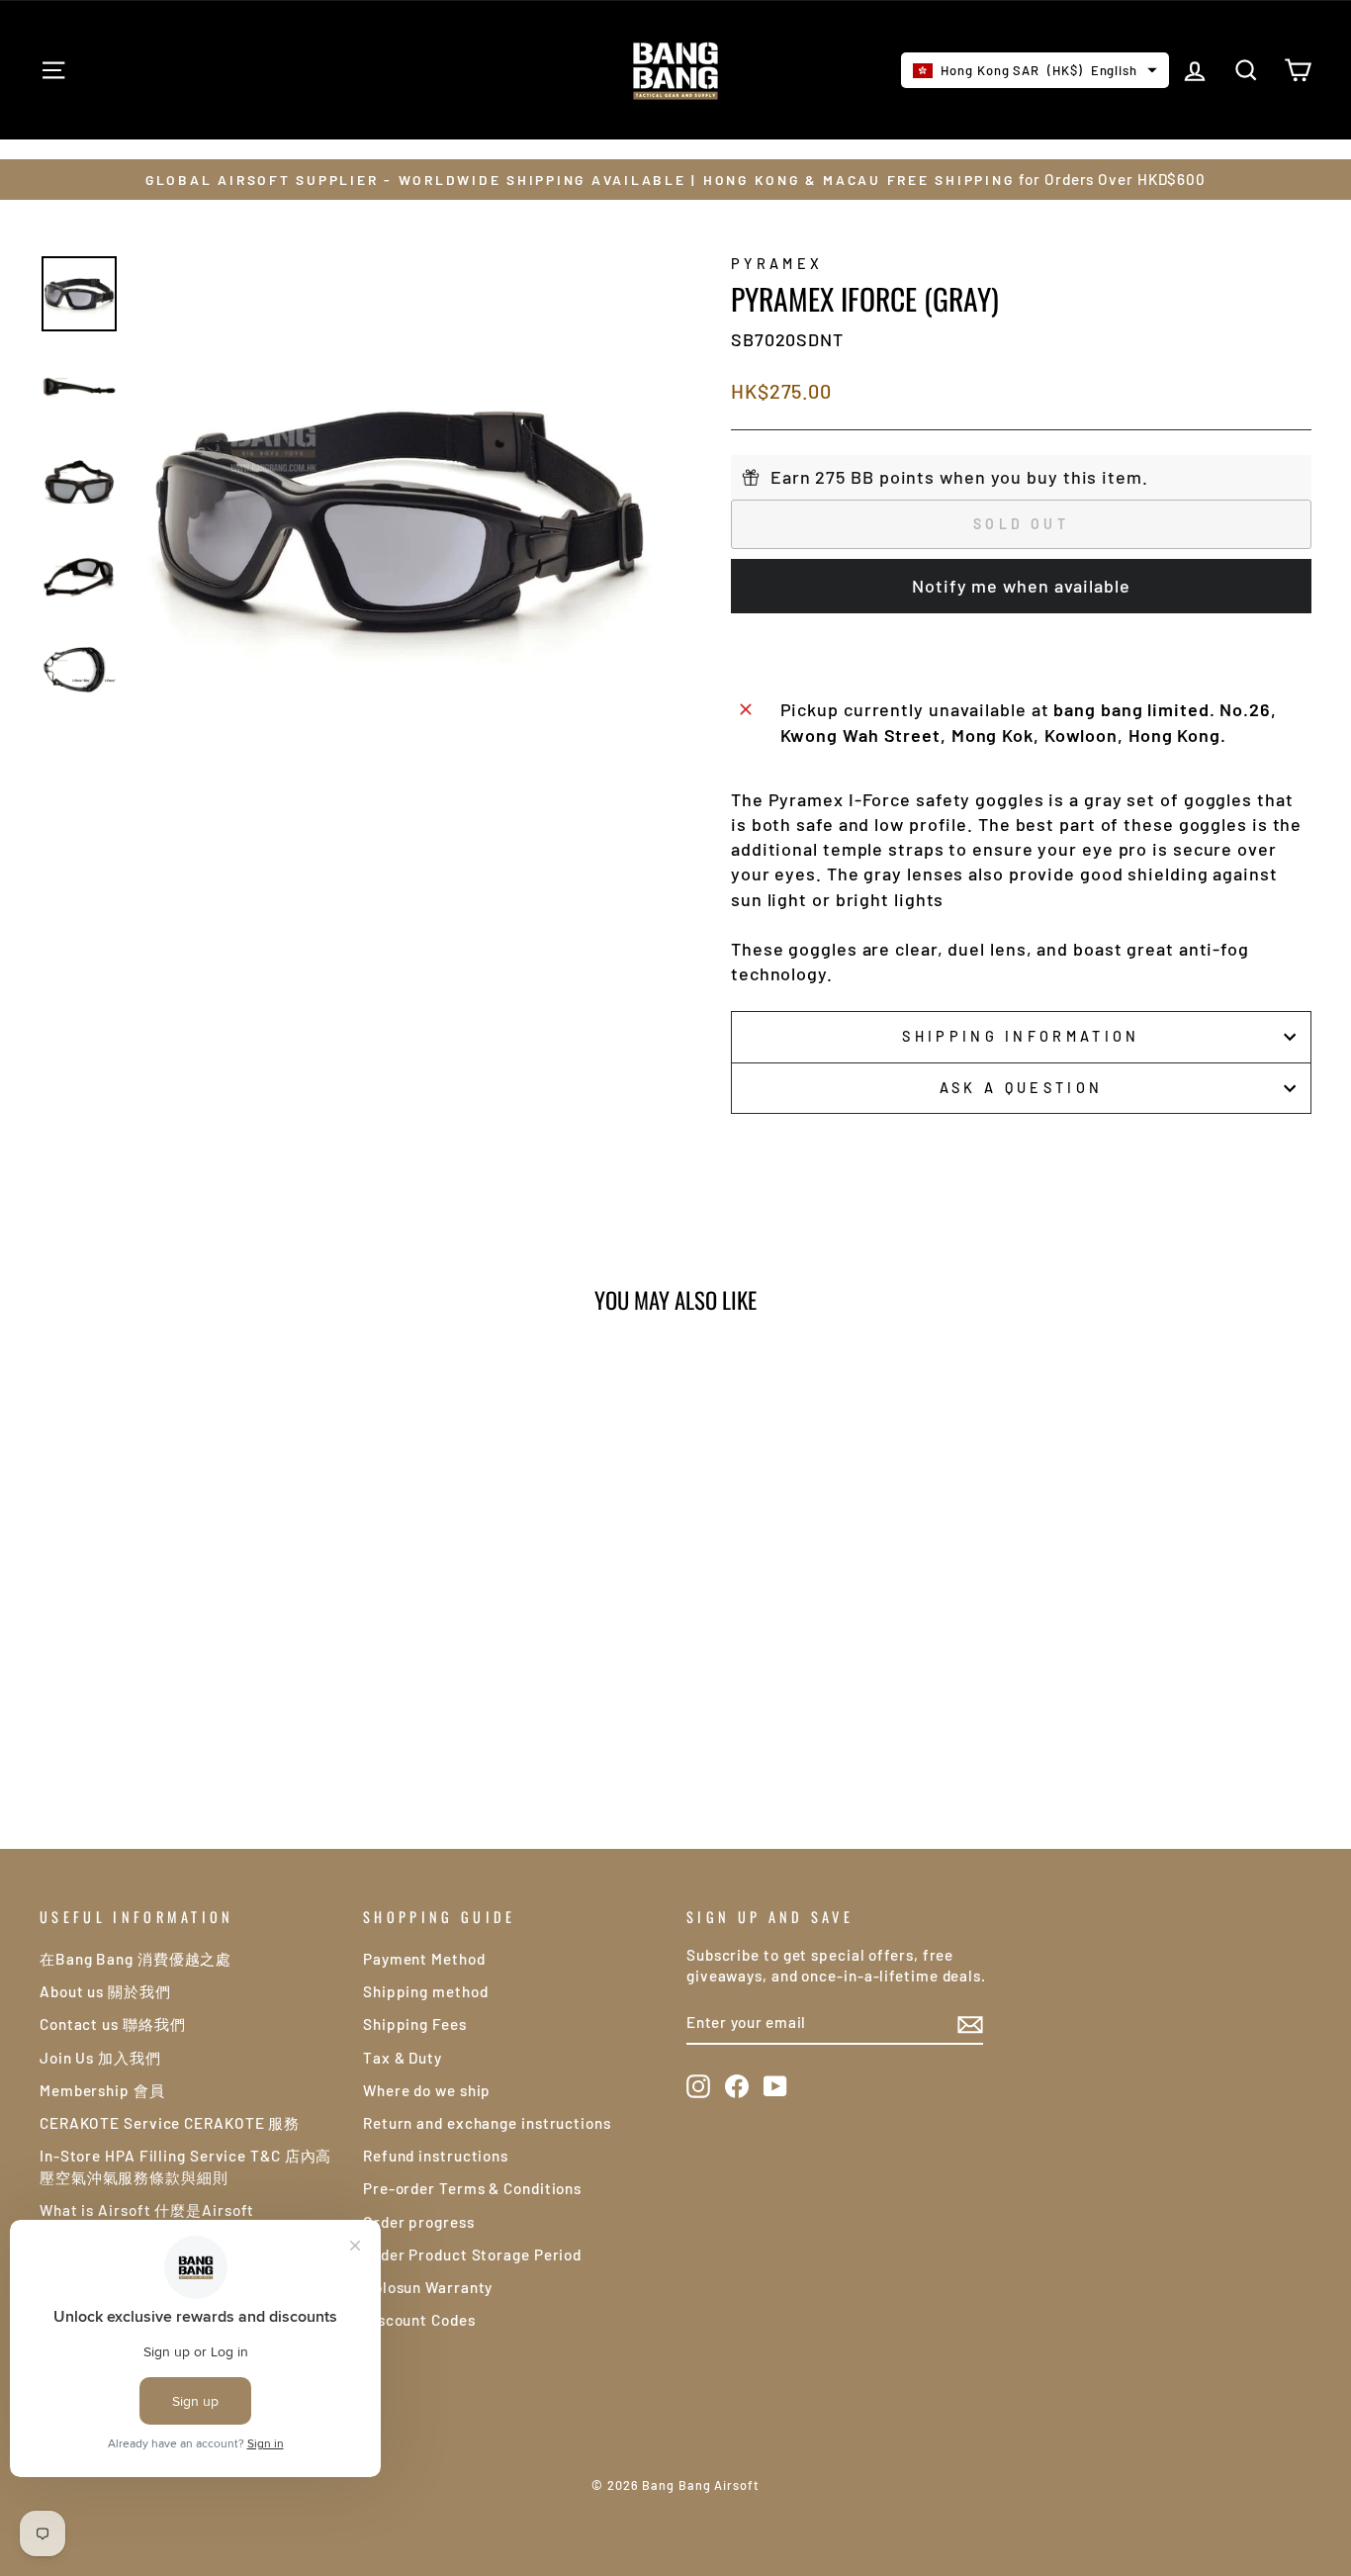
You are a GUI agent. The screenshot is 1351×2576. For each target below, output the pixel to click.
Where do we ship (427, 2090)
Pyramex (777, 264)
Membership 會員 (102, 2090)
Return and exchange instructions (487, 2123)
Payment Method (424, 1959)
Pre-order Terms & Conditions (472, 2188)
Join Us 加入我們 (100, 2058)
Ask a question (1021, 1088)
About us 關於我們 (105, 1991)
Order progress (419, 2222)
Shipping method (426, 1991)
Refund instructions (436, 2156)
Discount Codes (419, 2320)
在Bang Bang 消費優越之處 (135, 1959)
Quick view (190, 1641)
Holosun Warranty (428, 2287)
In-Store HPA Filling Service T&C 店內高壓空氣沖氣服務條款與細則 (185, 2166)
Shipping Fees (415, 2024)
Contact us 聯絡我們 (113, 2024)
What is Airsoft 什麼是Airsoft (147, 2210)
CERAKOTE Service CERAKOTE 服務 (170, 2123)
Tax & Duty (403, 2058)
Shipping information (1021, 1036)
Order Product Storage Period (472, 2254)
